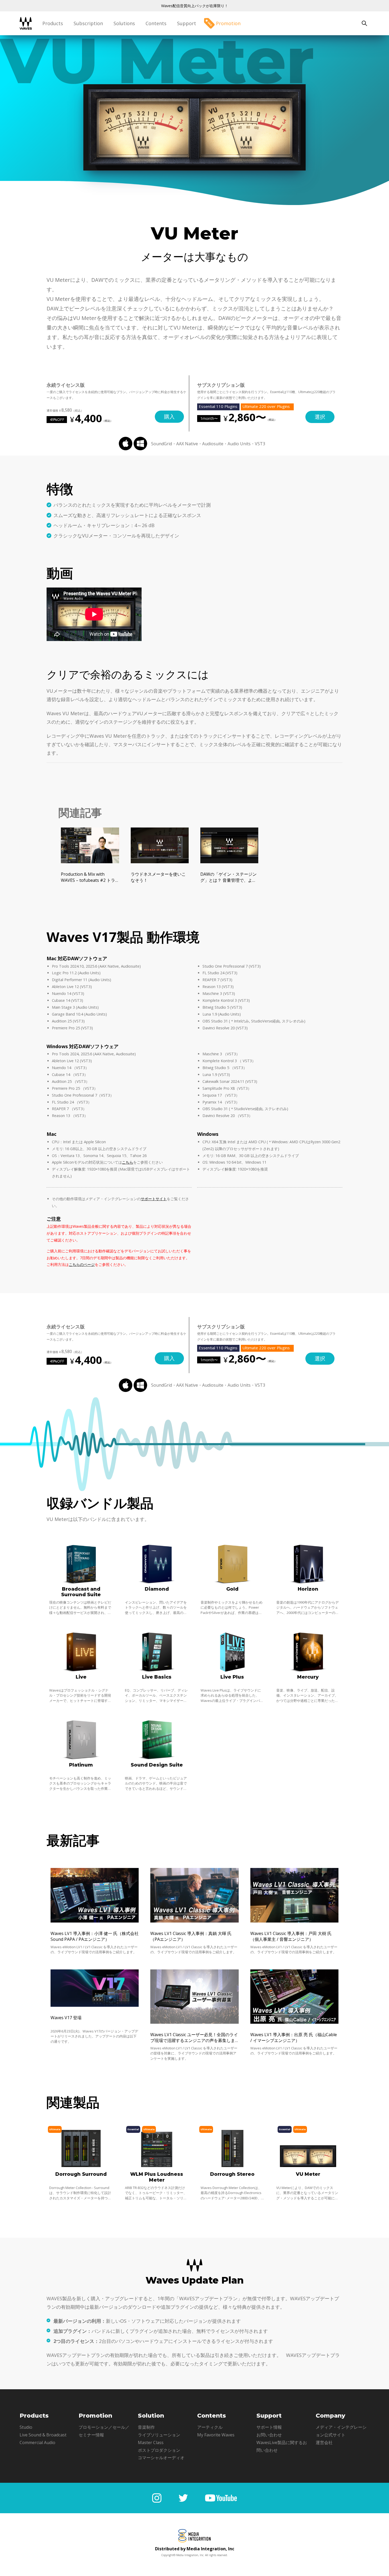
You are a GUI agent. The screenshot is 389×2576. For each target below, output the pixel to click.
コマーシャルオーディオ (161, 2458)
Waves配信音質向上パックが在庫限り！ (195, 6)
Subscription (88, 23)
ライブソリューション (159, 2435)
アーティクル (210, 2427)
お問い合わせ (269, 2435)
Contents (156, 23)
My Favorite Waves (216, 2435)
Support (187, 23)
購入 (169, 417)
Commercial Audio (37, 2442)
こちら (128, 1162)
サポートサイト (154, 1199)
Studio (26, 2427)
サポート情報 (269, 2427)
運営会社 (324, 2442)
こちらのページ (82, 1264)
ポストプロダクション (159, 2450)
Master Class (151, 2442)
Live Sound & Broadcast (43, 2435)
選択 (320, 417)
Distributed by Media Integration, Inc (195, 2549)
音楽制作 (146, 2427)
